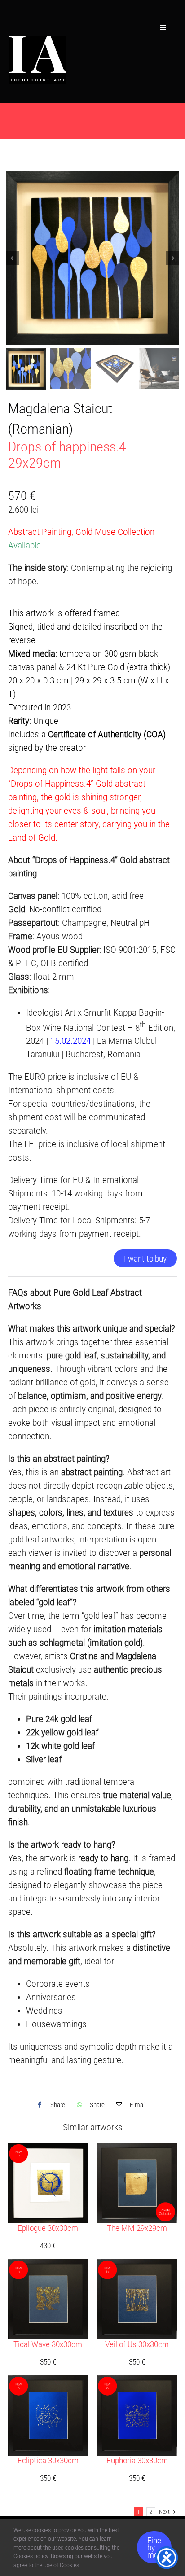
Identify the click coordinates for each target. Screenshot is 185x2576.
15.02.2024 (70, 1041)
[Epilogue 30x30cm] (48, 2150)
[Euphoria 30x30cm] (137, 2382)
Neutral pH (130, 923)
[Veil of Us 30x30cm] (137, 2266)
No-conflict (49, 909)
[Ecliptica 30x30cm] (48, 2382)
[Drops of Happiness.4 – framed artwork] (93, 258)
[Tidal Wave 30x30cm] (48, 2266)
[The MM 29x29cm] (137, 2150)
